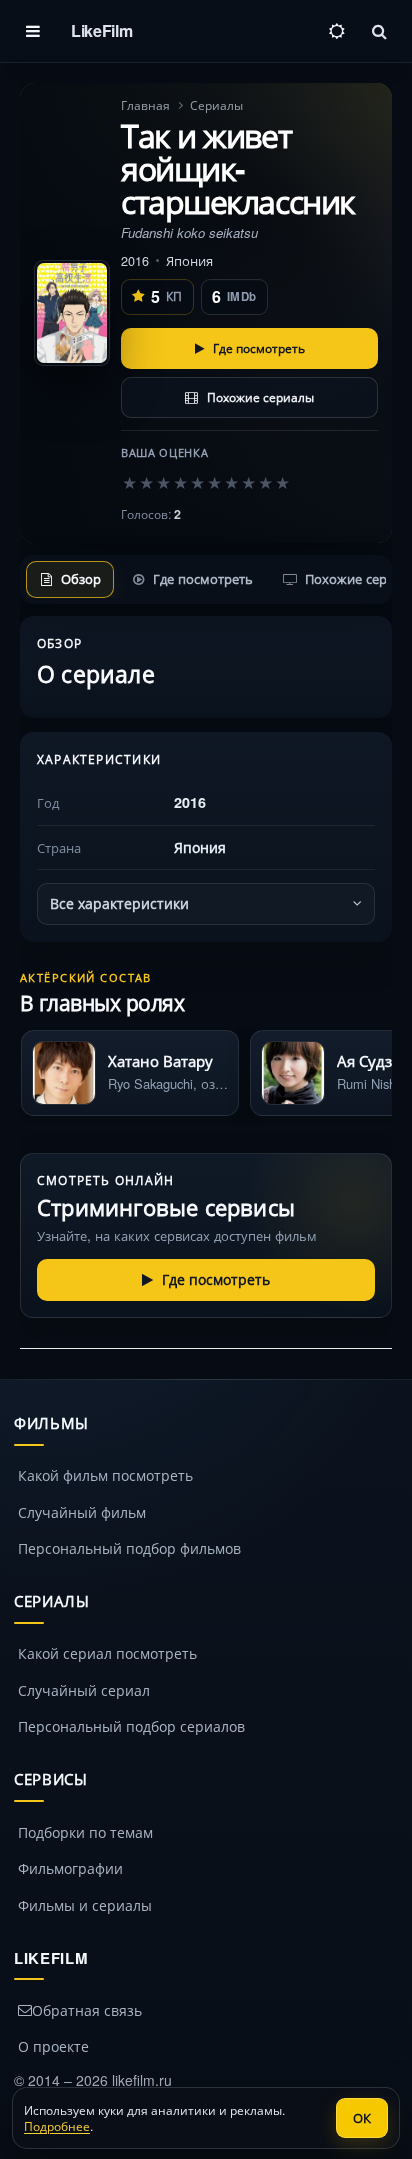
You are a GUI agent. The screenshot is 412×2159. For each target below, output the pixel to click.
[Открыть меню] (33, 31)
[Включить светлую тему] (337, 31)
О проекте (53, 2046)
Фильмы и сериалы (85, 1905)
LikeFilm (101, 30)
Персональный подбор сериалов (131, 1726)
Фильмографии (70, 1868)
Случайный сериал (84, 1690)
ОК (362, 2117)
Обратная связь (87, 2010)
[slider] (206, 482)
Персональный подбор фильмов (129, 1548)
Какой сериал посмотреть (107, 1653)
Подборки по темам (85, 1832)
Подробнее (57, 2125)
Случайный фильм (82, 1512)
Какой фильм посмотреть (105, 1475)
